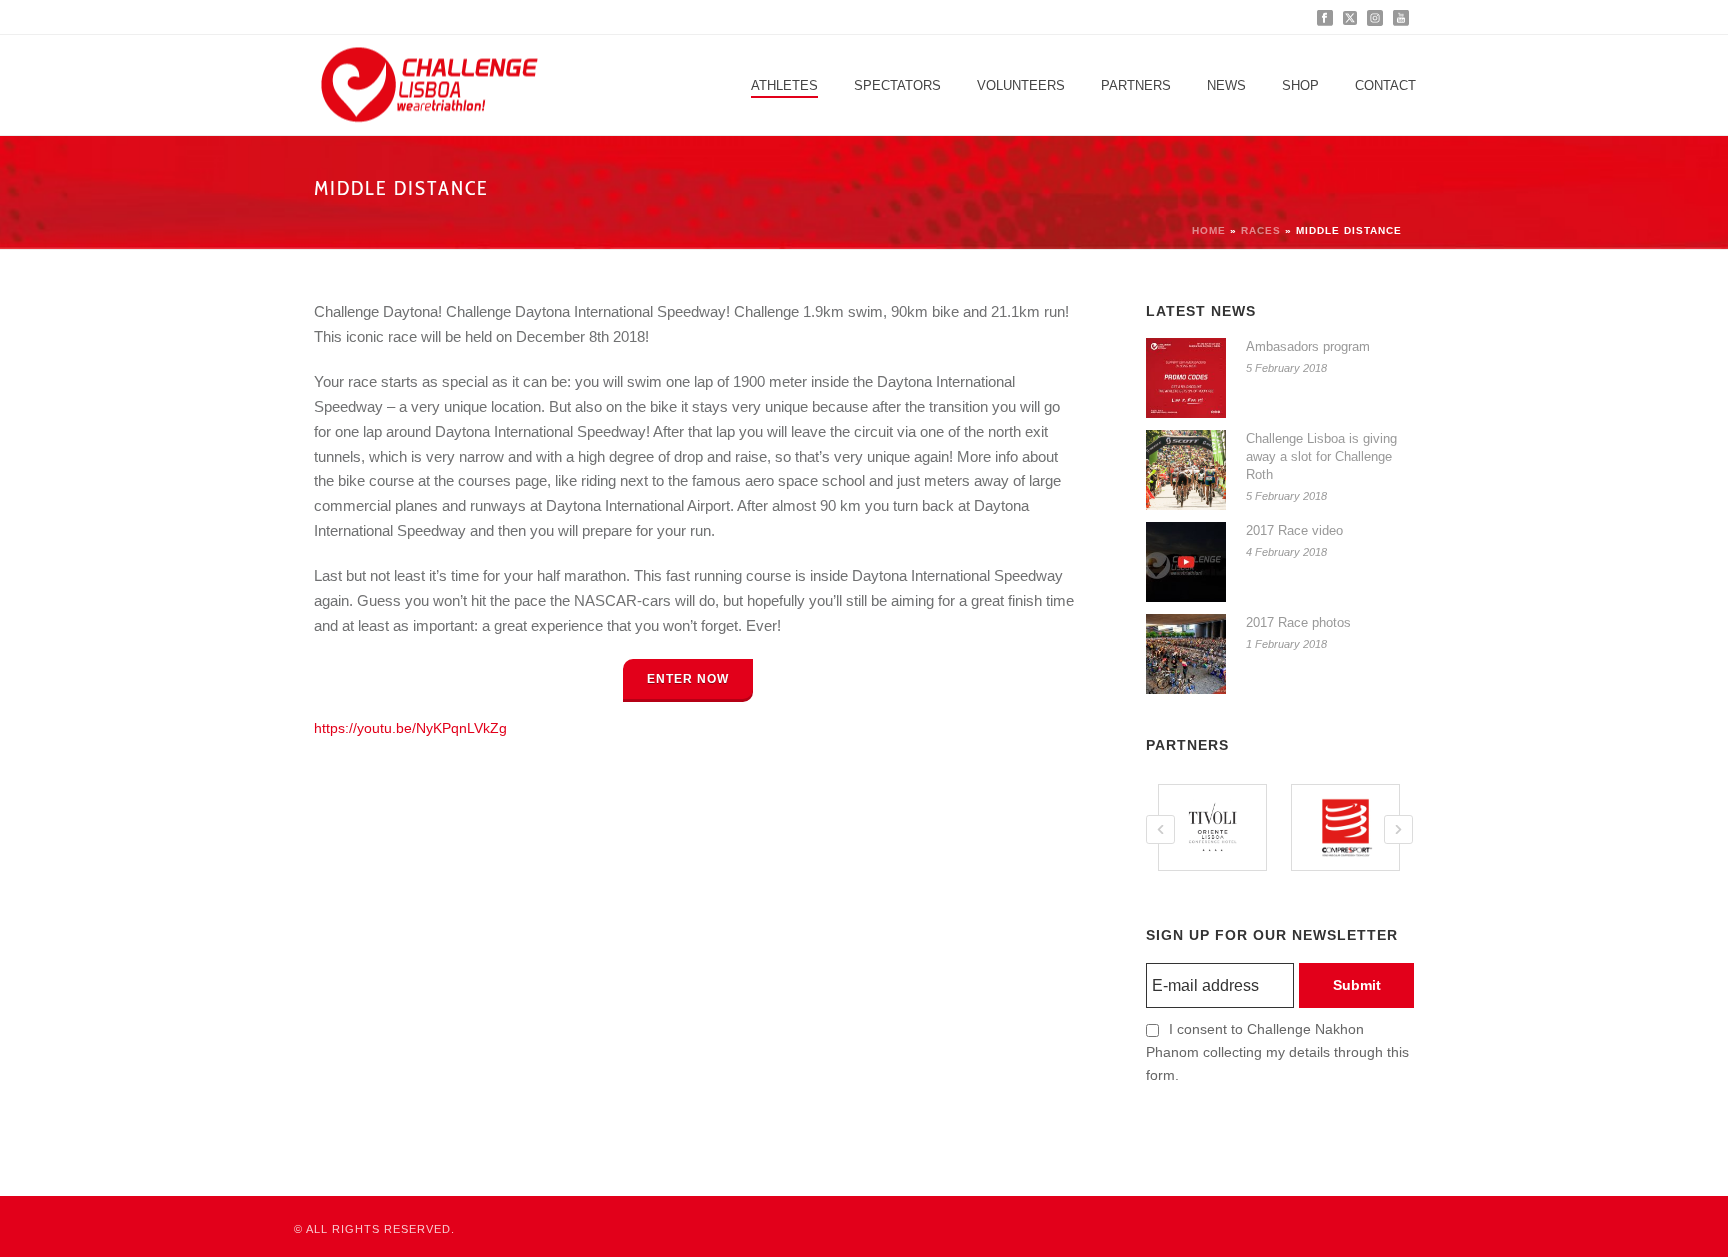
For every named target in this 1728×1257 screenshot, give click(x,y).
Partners (1136, 85)
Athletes (784, 85)
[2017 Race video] (1186, 562)
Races (1261, 230)
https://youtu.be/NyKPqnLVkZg (410, 728)
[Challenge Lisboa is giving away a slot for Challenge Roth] (1186, 470)
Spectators (897, 85)
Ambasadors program (1308, 346)
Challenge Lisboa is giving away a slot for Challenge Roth (1321, 456)
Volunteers (1021, 85)
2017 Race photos (1298, 622)
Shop (1300, 85)
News (1226, 85)
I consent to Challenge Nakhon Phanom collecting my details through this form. (1277, 1052)
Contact (1385, 85)
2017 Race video (1294, 530)
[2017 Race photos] (1186, 654)
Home (1209, 230)
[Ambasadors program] (1186, 378)
